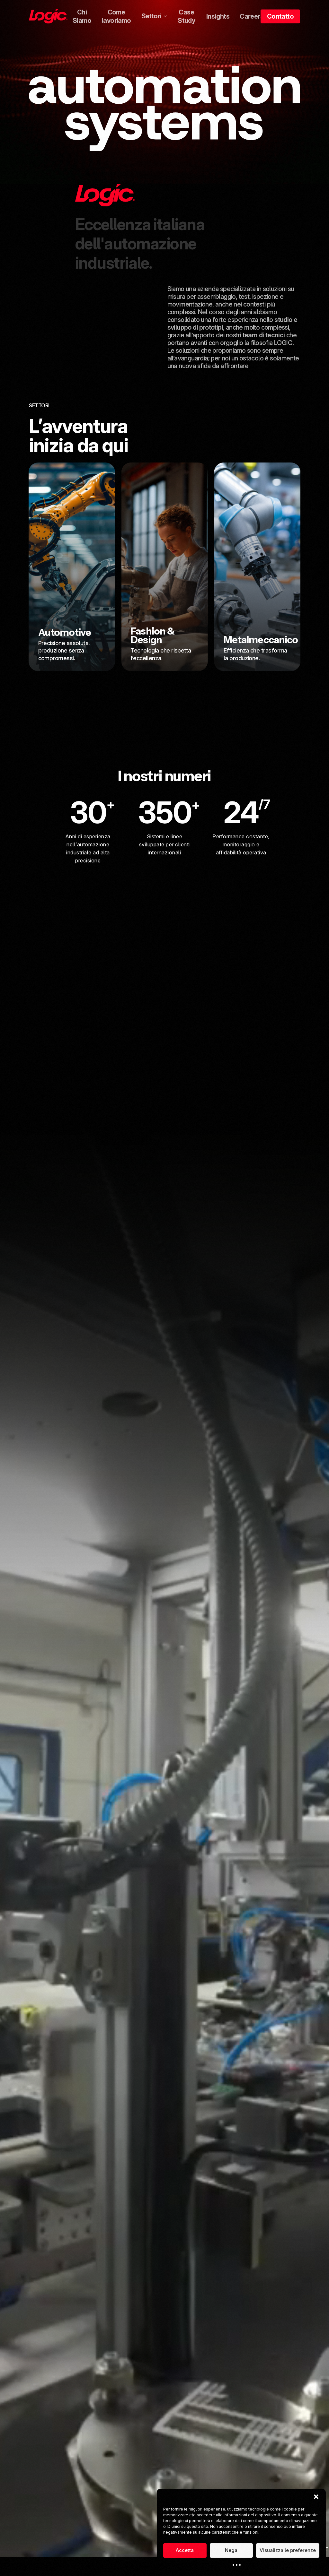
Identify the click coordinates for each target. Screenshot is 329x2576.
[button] (316, 2497)
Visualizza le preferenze (288, 2550)
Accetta (185, 2550)
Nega (231, 2550)
